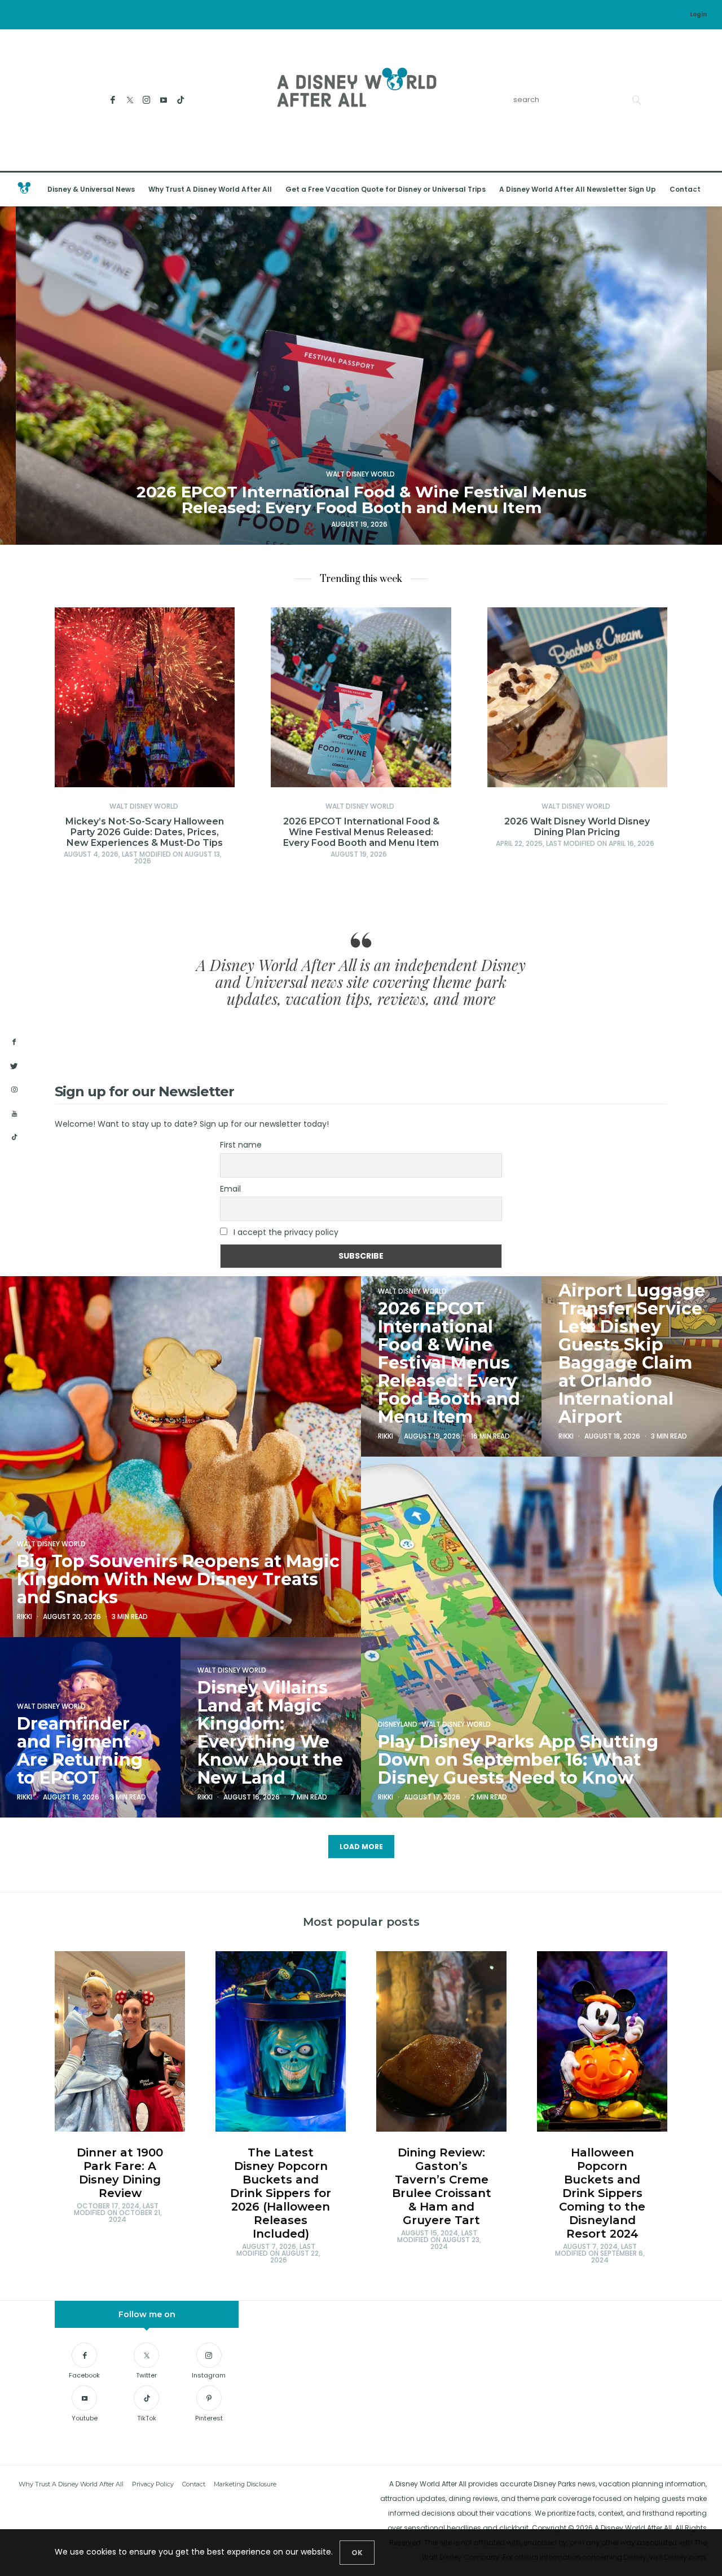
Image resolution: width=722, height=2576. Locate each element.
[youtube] (14, 1114)
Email (230, 1189)
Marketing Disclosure (245, 2484)
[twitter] (14, 1066)
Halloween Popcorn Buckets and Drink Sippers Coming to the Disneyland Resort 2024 (602, 2193)
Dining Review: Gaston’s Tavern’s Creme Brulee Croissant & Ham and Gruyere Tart (442, 2186)
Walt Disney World (144, 806)
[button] (25, 376)
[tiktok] (14, 1137)
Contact (685, 189)
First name (241, 1145)
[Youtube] (164, 100)
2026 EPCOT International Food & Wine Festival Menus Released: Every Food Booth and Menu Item (361, 832)
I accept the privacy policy (286, 1232)
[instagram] (14, 1090)
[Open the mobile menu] (699, 189)
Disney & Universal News (91, 189)
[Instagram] (147, 100)
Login (698, 14)
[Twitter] (130, 100)
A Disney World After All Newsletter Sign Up (578, 189)
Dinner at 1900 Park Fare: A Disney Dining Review (120, 2173)
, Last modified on (143, 857)
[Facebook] (113, 100)
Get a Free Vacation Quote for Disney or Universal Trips (386, 189)
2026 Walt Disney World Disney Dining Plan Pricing (577, 827)
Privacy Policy (153, 2484)
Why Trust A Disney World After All (210, 189)
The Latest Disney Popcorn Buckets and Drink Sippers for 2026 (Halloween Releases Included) (281, 2193)
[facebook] (14, 1042)
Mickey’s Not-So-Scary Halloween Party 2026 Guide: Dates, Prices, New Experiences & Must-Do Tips (145, 832)
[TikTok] (181, 100)
